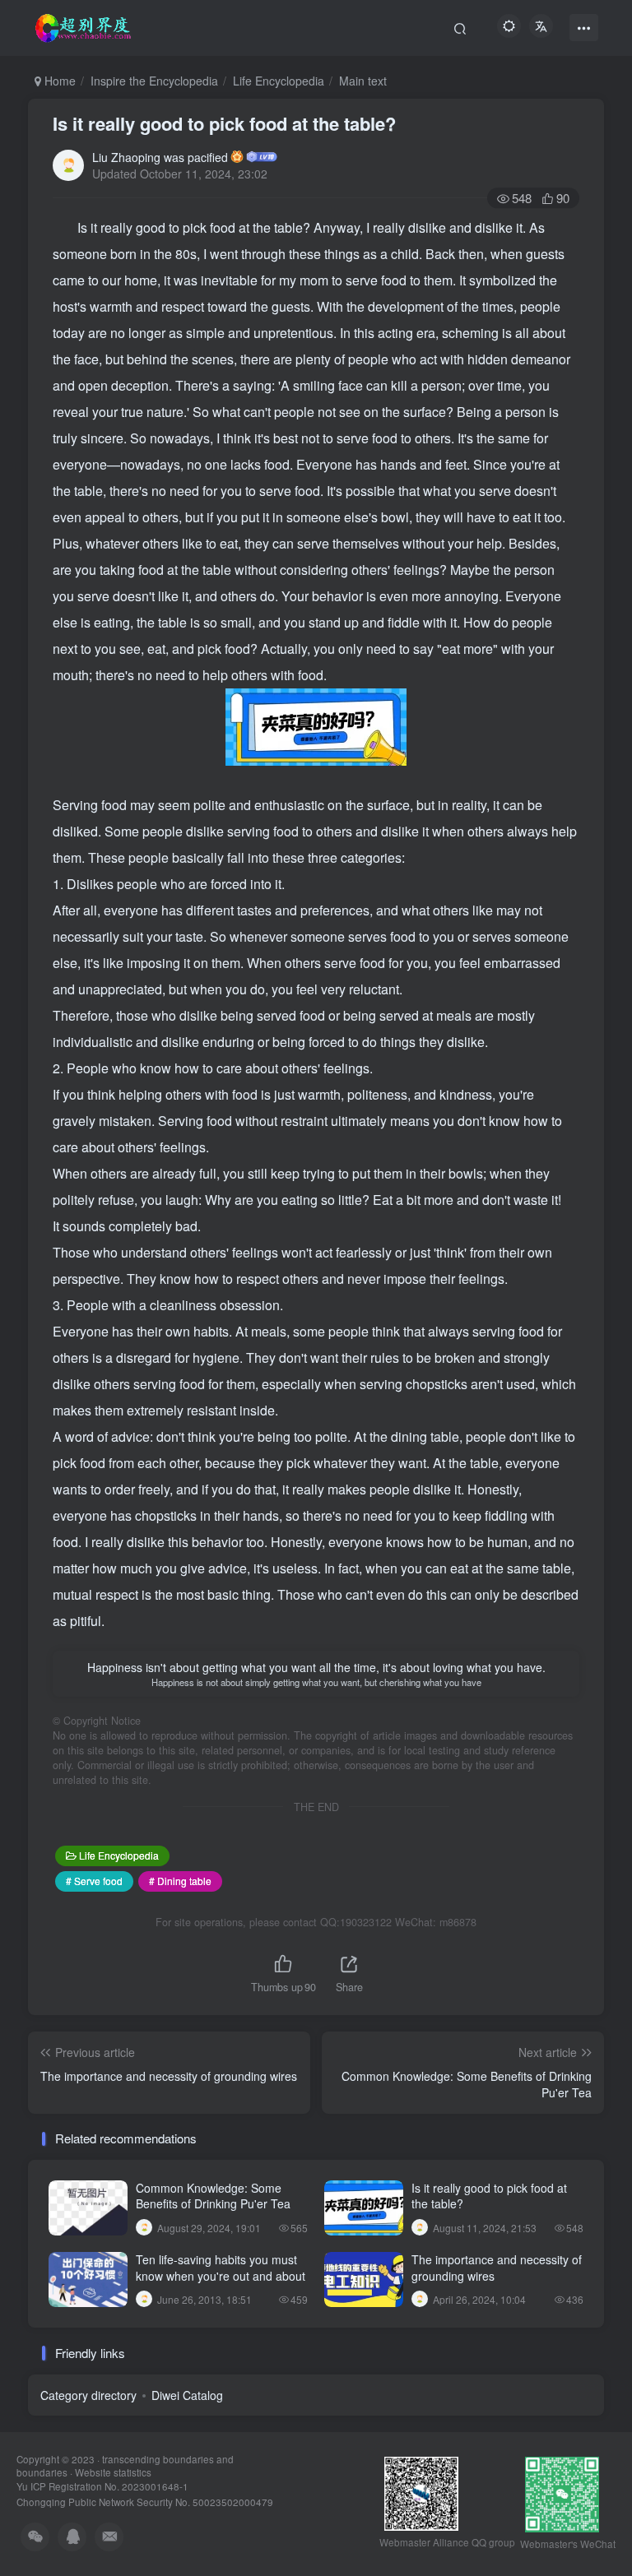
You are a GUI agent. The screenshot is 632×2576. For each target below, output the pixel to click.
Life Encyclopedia (279, 81)
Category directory (88, 2395)
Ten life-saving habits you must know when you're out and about (221, 2268)
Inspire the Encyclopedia (154, 81)
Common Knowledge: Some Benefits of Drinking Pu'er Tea (213, 2196)
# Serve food (94, 1881)
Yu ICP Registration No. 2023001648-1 (102, 2486)
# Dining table (180, 1881)
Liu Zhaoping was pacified (160, 157)
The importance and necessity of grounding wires (497, 2268)
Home (58, 81)
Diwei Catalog (187, 2395)
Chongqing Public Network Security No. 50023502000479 (145, 2502)
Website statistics (113, 2472)
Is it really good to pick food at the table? (224, 123)
